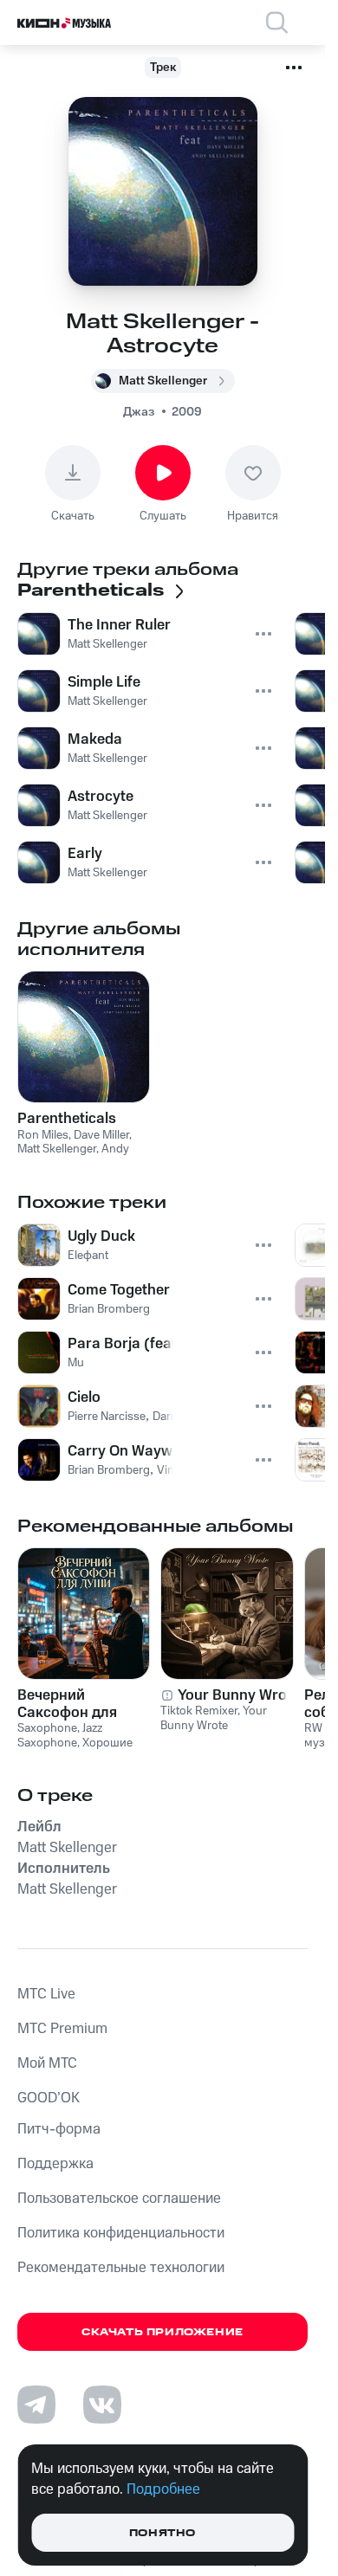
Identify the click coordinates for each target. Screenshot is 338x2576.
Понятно (162, 2533)
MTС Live (46, 1994)
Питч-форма (59, 2129)
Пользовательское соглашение (119, 2198)
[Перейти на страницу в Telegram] (36, 2405)
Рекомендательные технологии (121, 2268)
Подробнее (163, 2489)
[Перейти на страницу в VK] (102, 2405)
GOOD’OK (49, 2098)
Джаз (139, 412)
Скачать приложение (162, 2332)
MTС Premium (62, 2029)
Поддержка (55, 2164)
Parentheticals (67, 1119)
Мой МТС (47, 2063)
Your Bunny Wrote (239, 1695)
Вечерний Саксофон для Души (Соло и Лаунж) (67, 1704)
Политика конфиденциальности (121, 2233)
